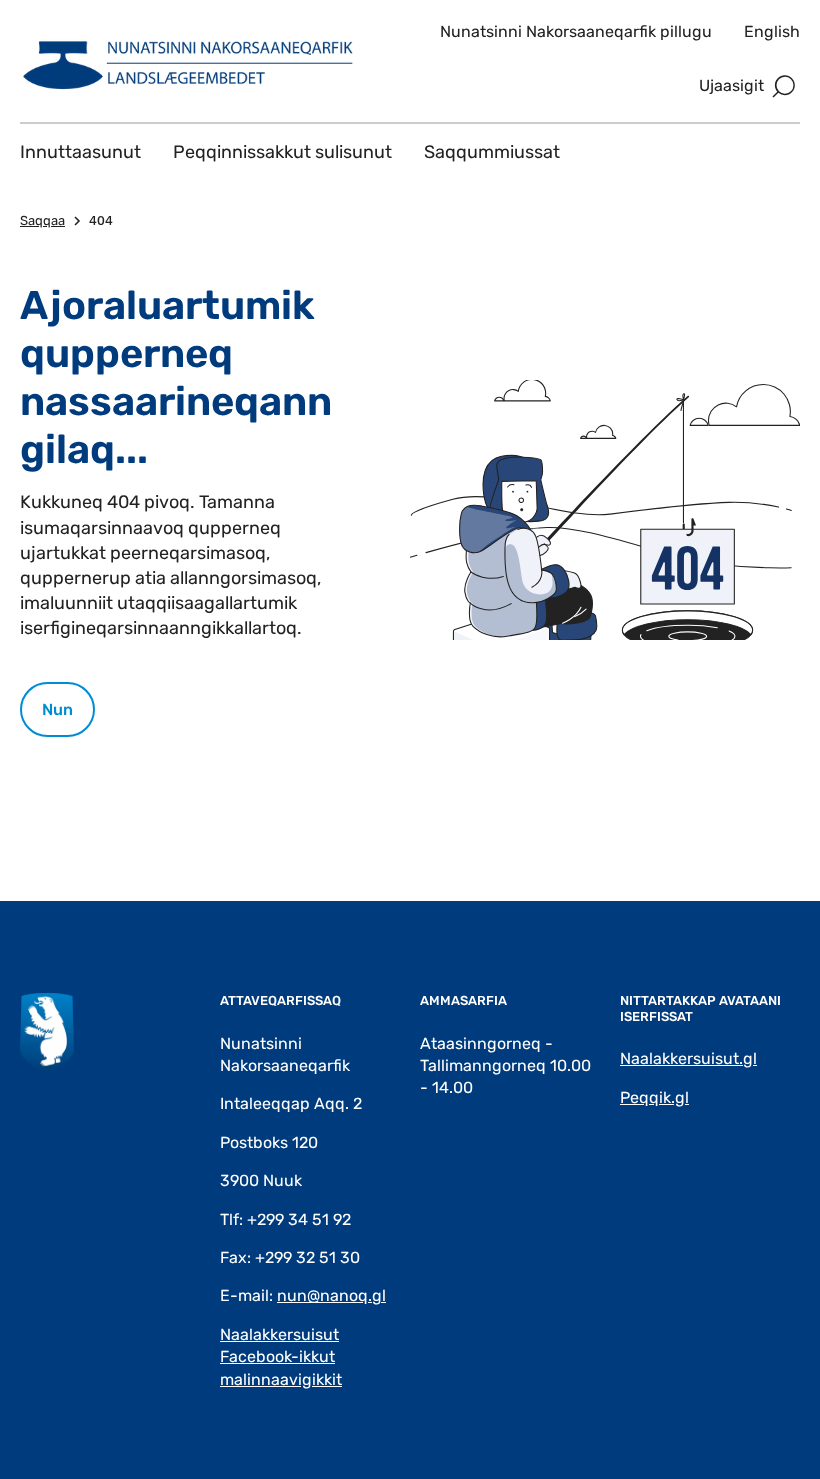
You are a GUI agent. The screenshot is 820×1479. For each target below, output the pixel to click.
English (772, 31)
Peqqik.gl (654, 1097)
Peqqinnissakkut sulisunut (282, 152)
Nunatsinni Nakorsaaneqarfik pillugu (576, 31)
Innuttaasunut (80, 152)
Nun (57, 709)
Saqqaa (42, 220)
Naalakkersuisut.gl (688, 1058)
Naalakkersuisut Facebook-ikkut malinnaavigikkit (281, 1357)
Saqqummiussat (492, 152)
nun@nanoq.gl (331, 1295)
